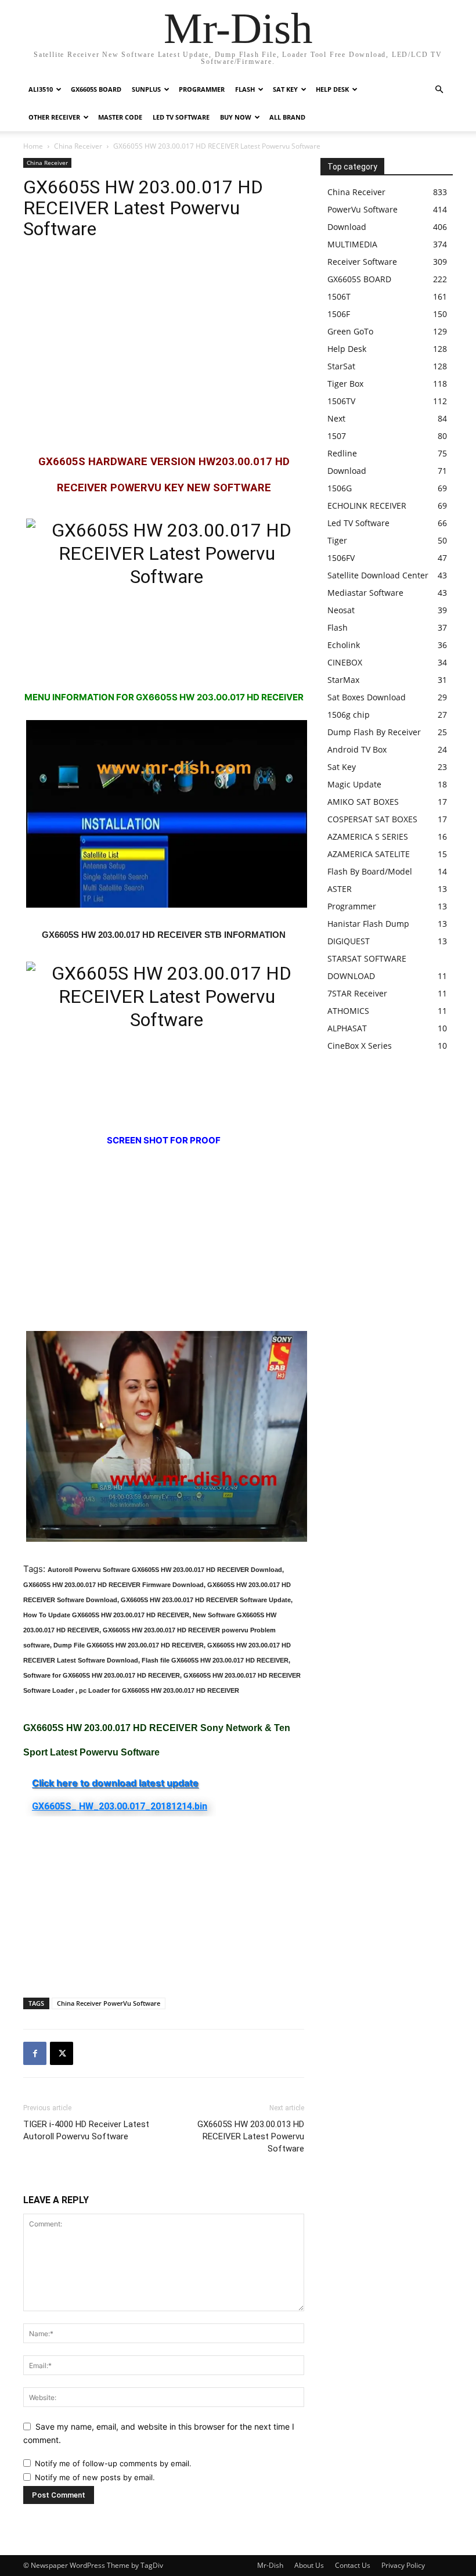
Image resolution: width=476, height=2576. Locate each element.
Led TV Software (181, 117)
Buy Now (236, 117)
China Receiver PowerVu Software (109, 2003)
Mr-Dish (270, 2565)
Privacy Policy (403, 2565)
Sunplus (146, 89)
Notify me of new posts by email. (95, 2477)
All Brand (287, 117)
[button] (439, 90)
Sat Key (285, 89)
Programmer (202, 89)
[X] (62, 2053)
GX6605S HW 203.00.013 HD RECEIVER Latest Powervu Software (251, 2136)
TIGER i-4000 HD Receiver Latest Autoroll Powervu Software (86, 2130)
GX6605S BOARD (96, 89)
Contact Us (353, 2565)
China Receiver (78, 146)
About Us (309, 2565)
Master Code (120, 117)
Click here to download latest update (115, 1783)
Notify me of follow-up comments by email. (113, 2463)
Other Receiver (54, 117)
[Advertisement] (164, 347)
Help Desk (332, 89)
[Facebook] (35, 2053)
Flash (245, 89)
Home (33, 146)
